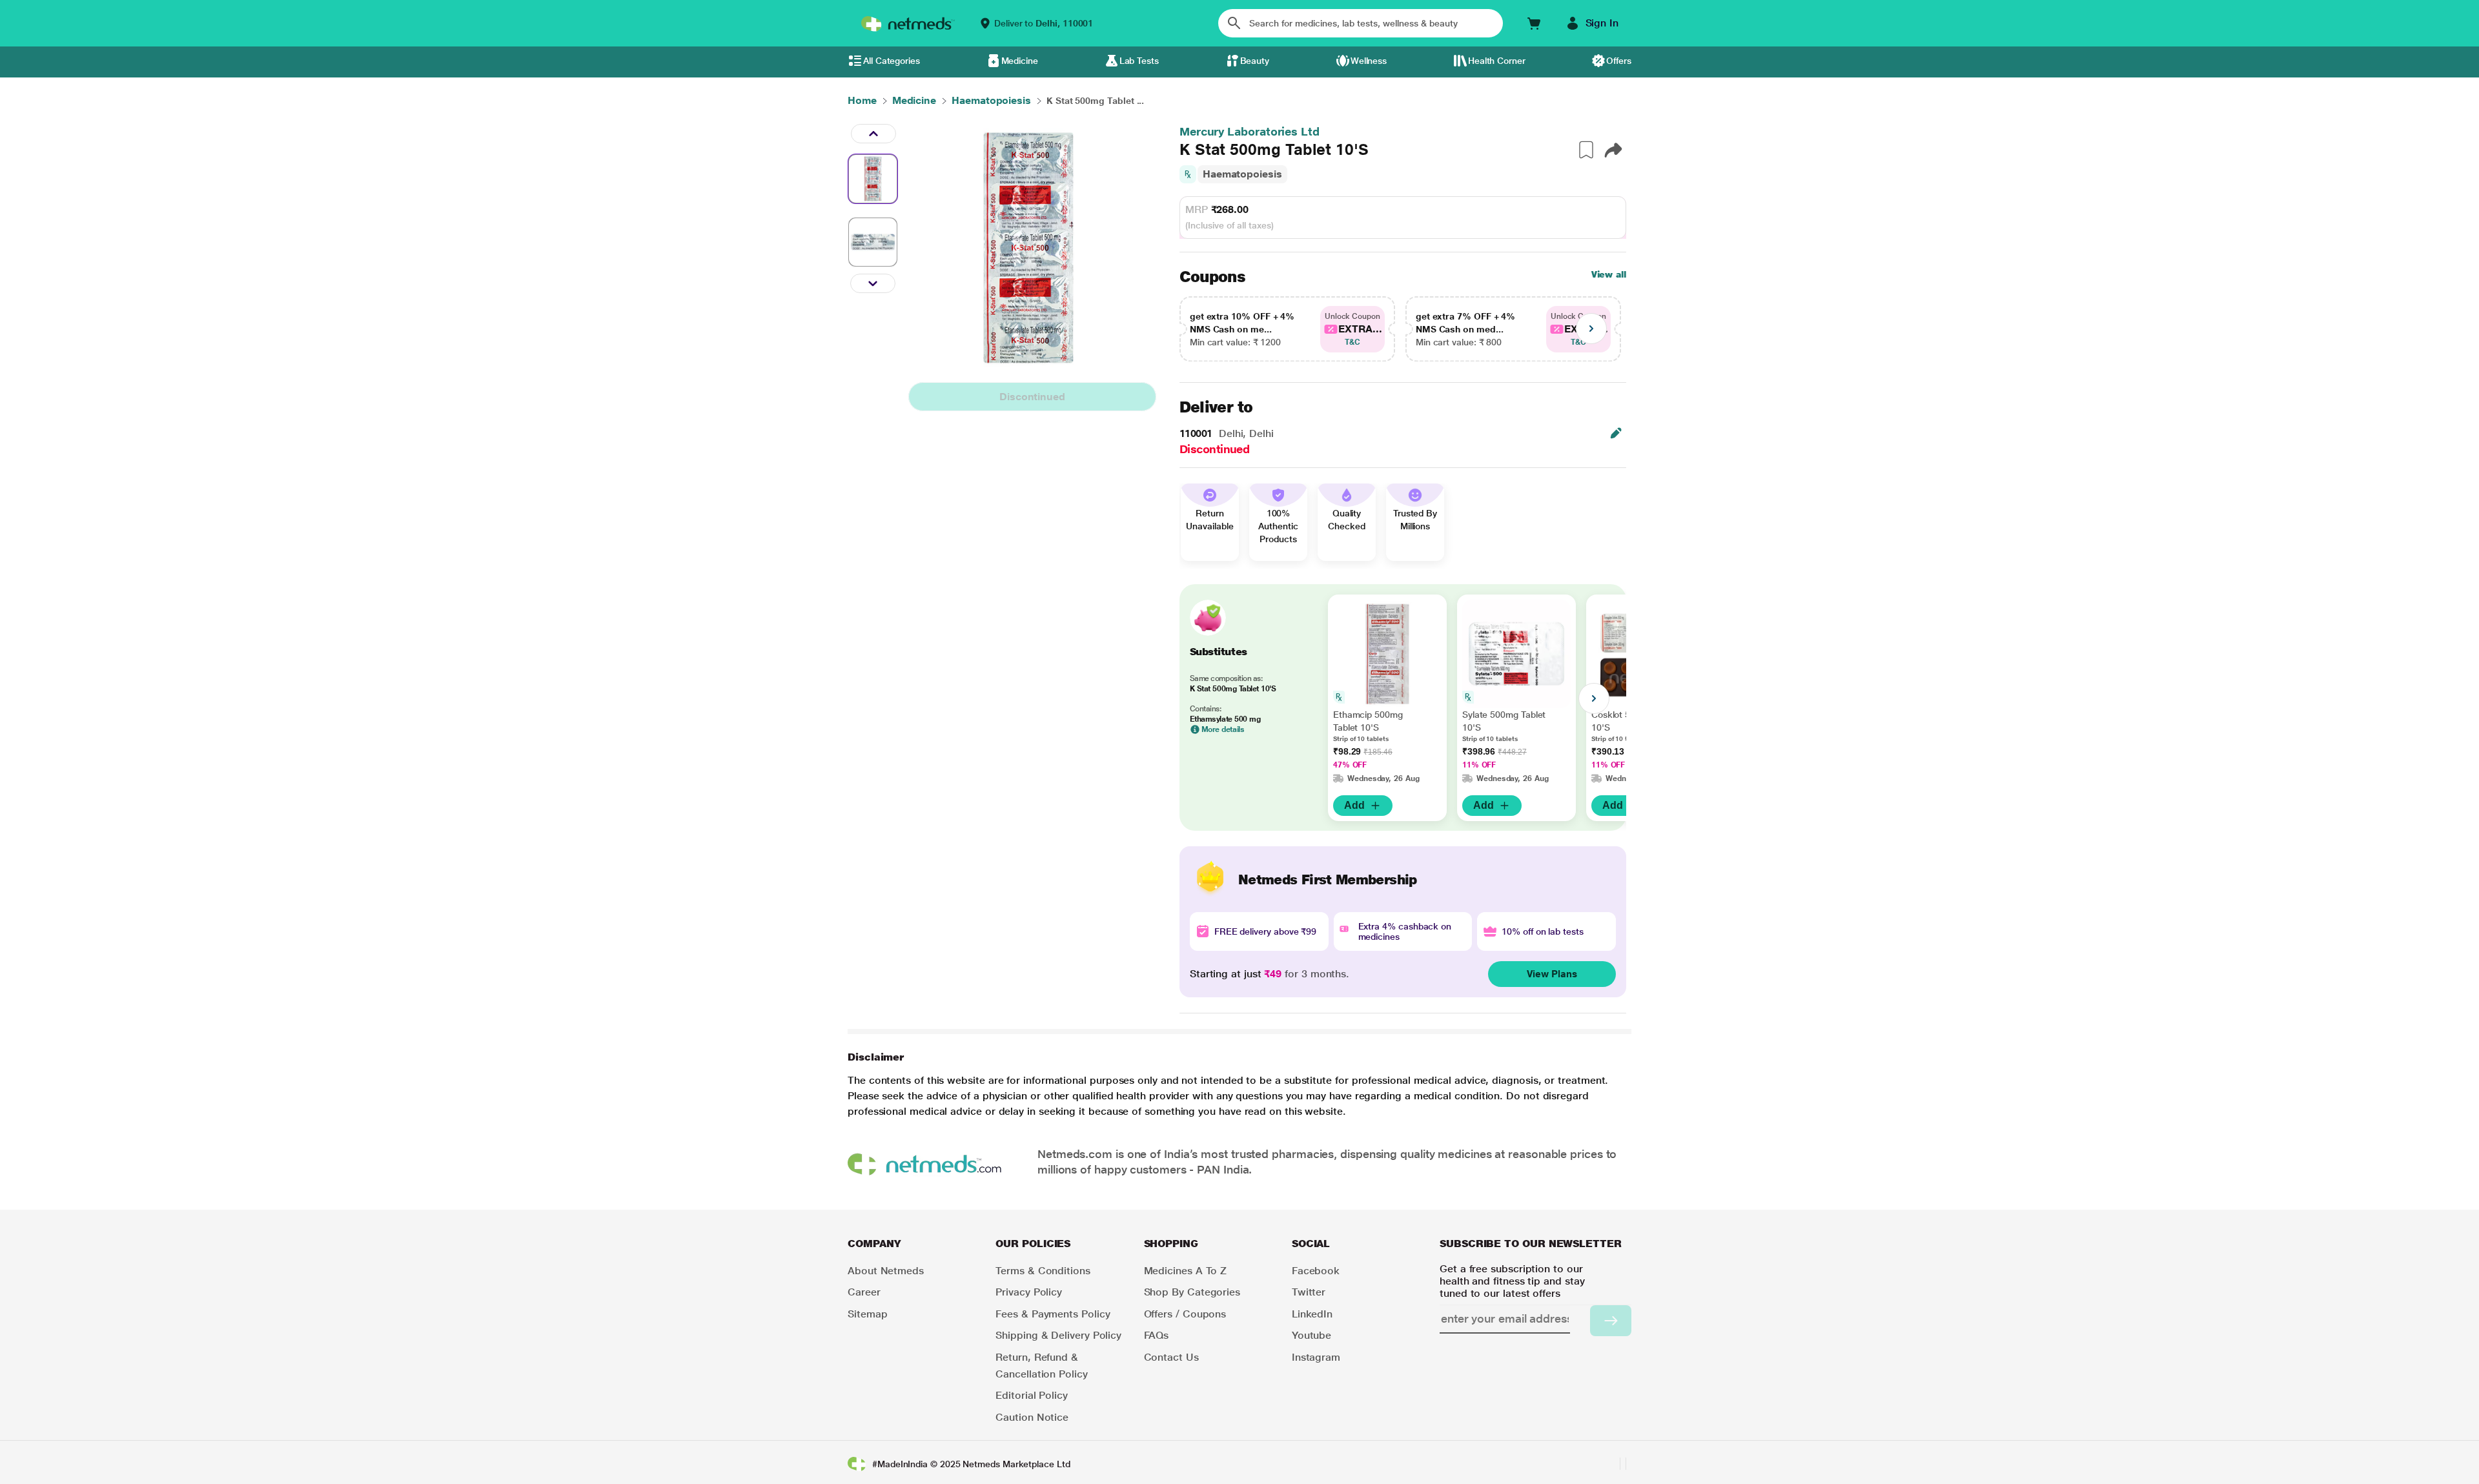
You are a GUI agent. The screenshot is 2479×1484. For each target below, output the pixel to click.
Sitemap (867, 1314)
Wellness (1369, 61)
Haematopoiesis (1242, 174)
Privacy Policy (1029, 1292)
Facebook (1316, 1271)
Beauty (1255, 61)
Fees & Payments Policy (1053, 1314)
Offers (1619, 61)
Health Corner (1497, 61)
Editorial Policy (1032, 1395)
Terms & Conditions (1043, 1271)
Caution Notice (1032, 1417)
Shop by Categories (1192, 1292)
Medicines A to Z (1186, 1271)
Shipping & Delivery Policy (1058, 1335)
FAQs (1157, 1335)
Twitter (1309, 1292)
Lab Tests (1139, 61)
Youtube (1311, 1335)
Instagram (1316, 1357)
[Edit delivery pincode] (1616, 433)
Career (864, 1292)
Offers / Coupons (1185, 1314)
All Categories (892, 61)
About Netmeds (886, 1271)
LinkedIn (1312, 1314)
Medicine (1020, 61)
